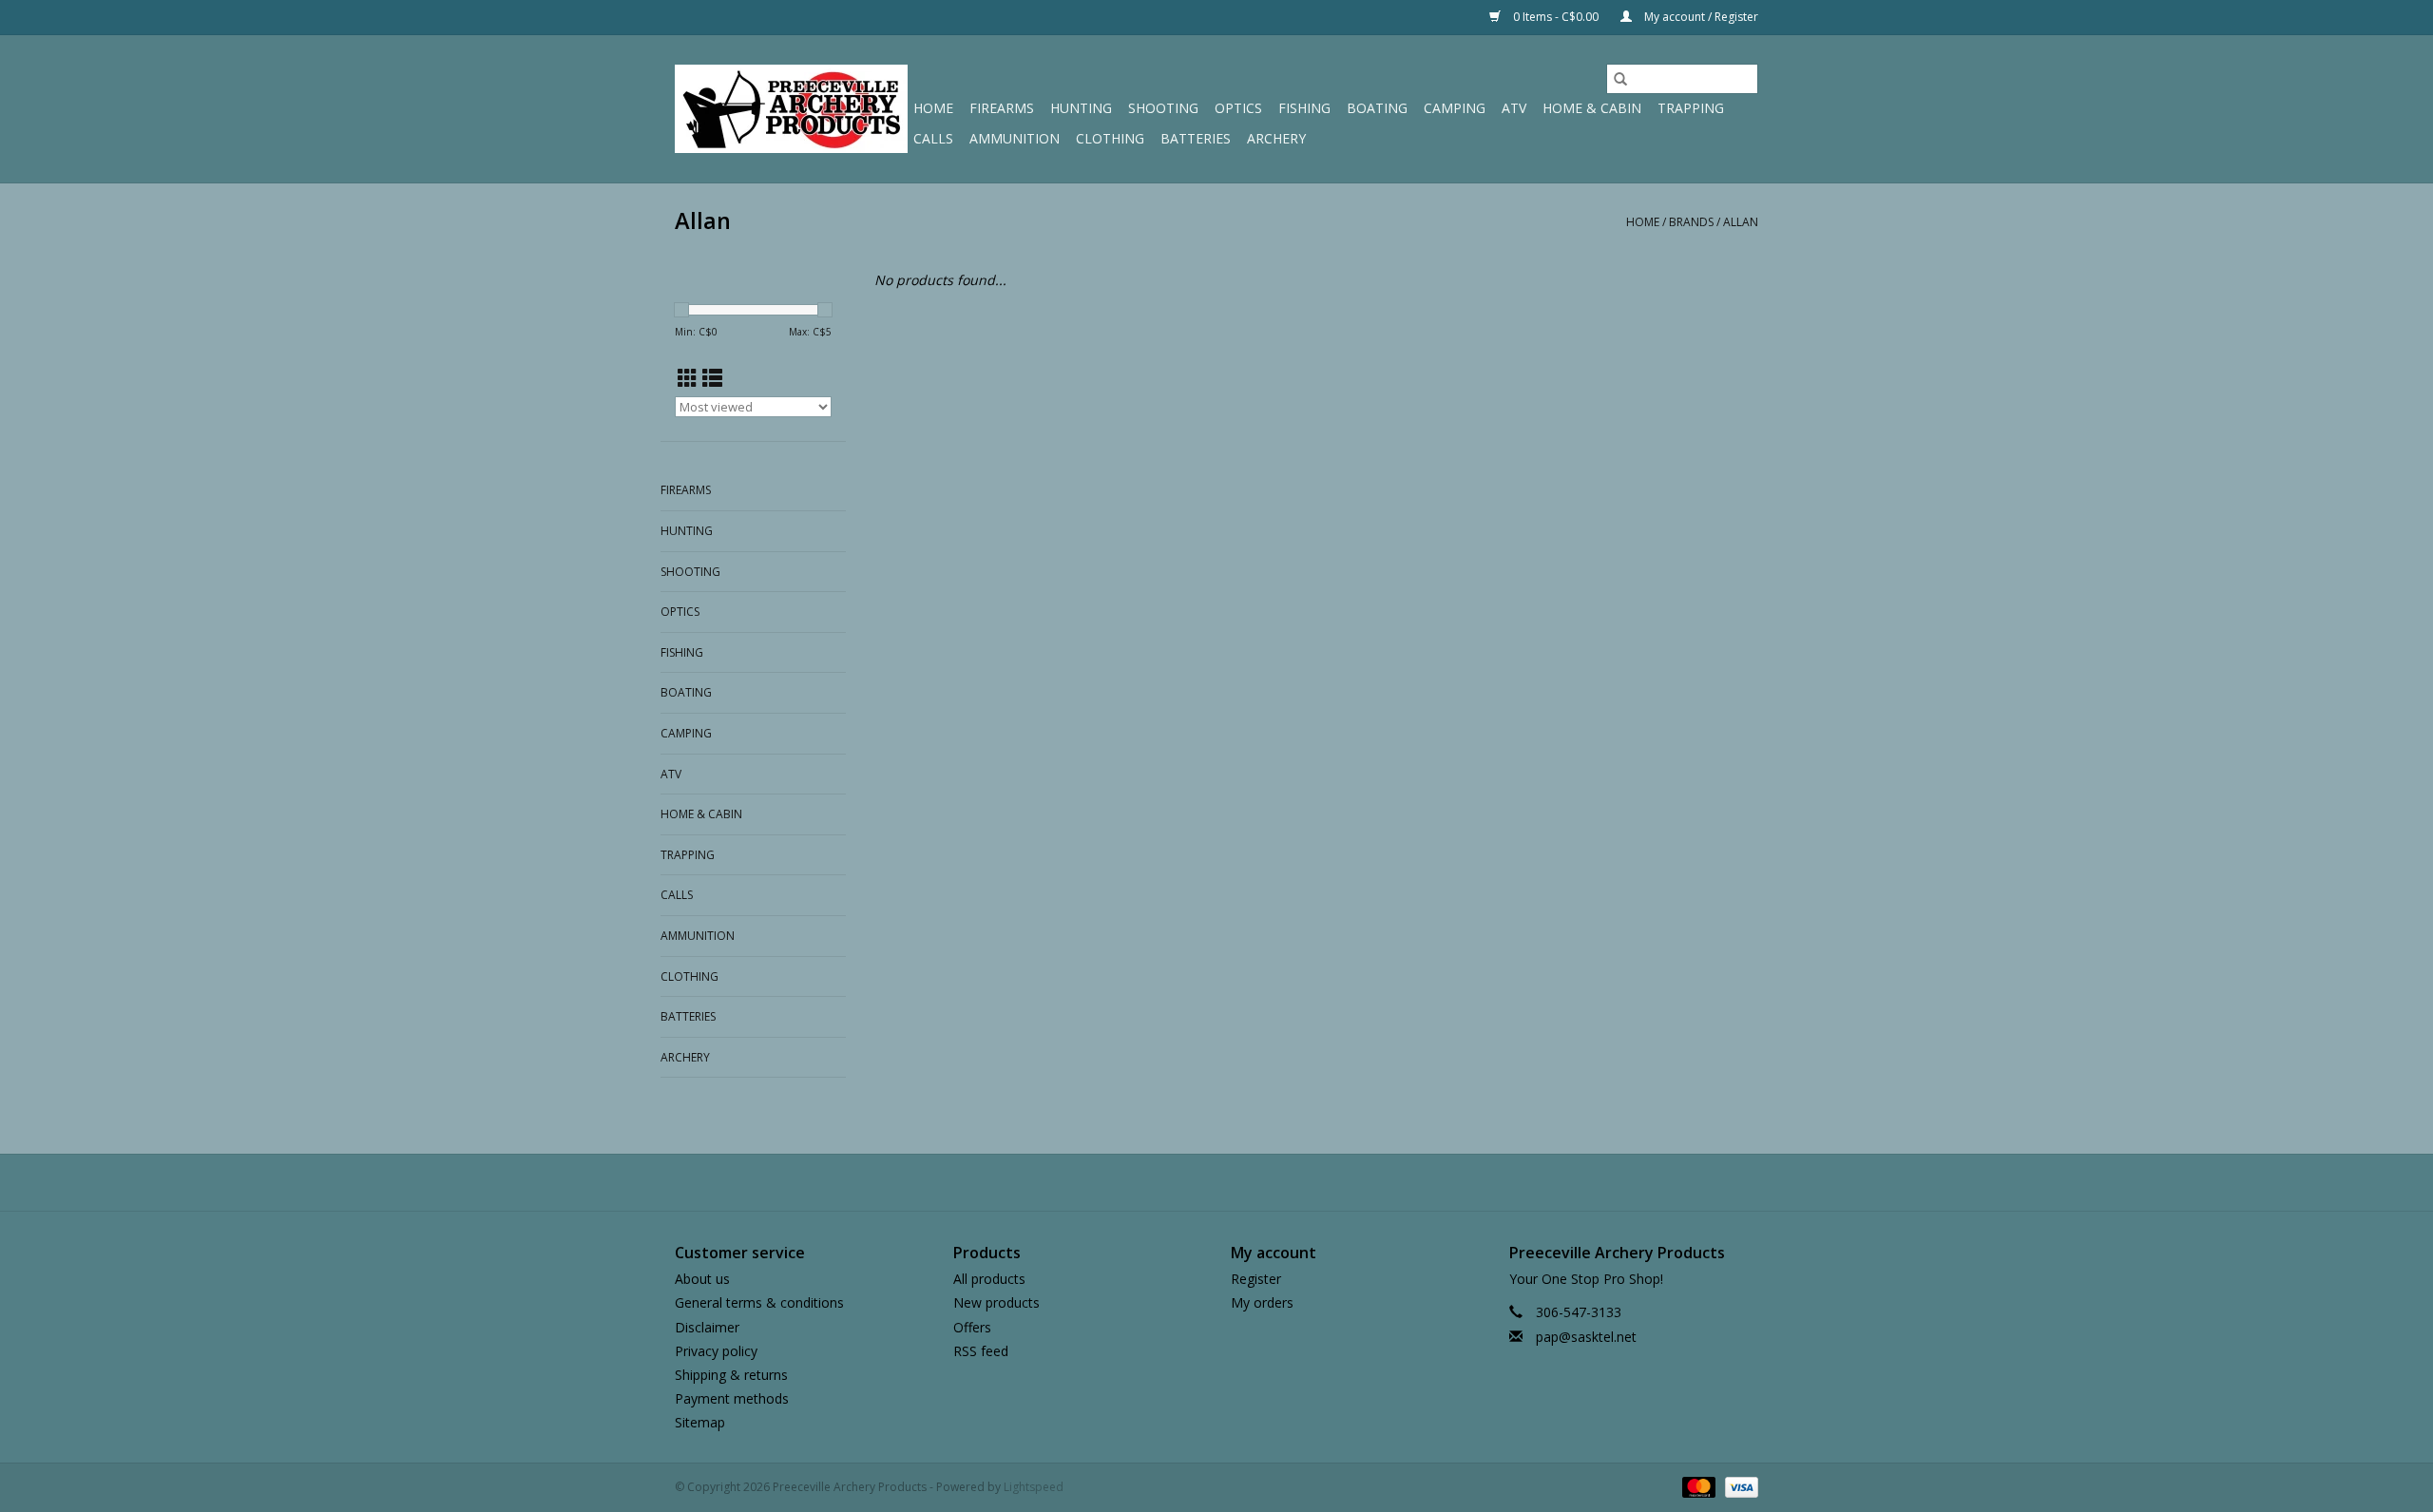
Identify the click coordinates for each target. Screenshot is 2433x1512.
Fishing (1304, 108)
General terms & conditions (759, 1302)
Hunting (1081, 108)
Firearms (1002, 108)
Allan (1741, 222)
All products (989, 1279)
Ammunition (1015, 138)
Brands (1691, 222)
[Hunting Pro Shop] (791, 109)
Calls (933, 138)
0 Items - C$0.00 (1556, 17)
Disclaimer (707, 1327)
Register (1256, 1279)
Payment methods (732, 1398)
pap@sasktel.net (1586, 1337)
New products (996, 1302)
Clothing (1110, 138)
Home (933, 108)
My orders (1262, 1302)
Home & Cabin (1592, 108)
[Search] (1620, 79)
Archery (1276, 138)
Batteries (1196, 138)
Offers (972, 1327)
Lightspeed (1034, 1487)
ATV (1514, 108)
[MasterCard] (1697, 1487)
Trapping (1691, 108)
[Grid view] (688, 378)
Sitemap (700, 1422)
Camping (1455, 108)
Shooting (1163, 108)
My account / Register (1700, 17)
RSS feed (981, 1351)
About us (702, 1279)
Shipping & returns (731, 1375)
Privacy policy (716, 1351)
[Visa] (1738, 1487)
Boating (1377, 108)
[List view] (712, 378)
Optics (1238, 108)
